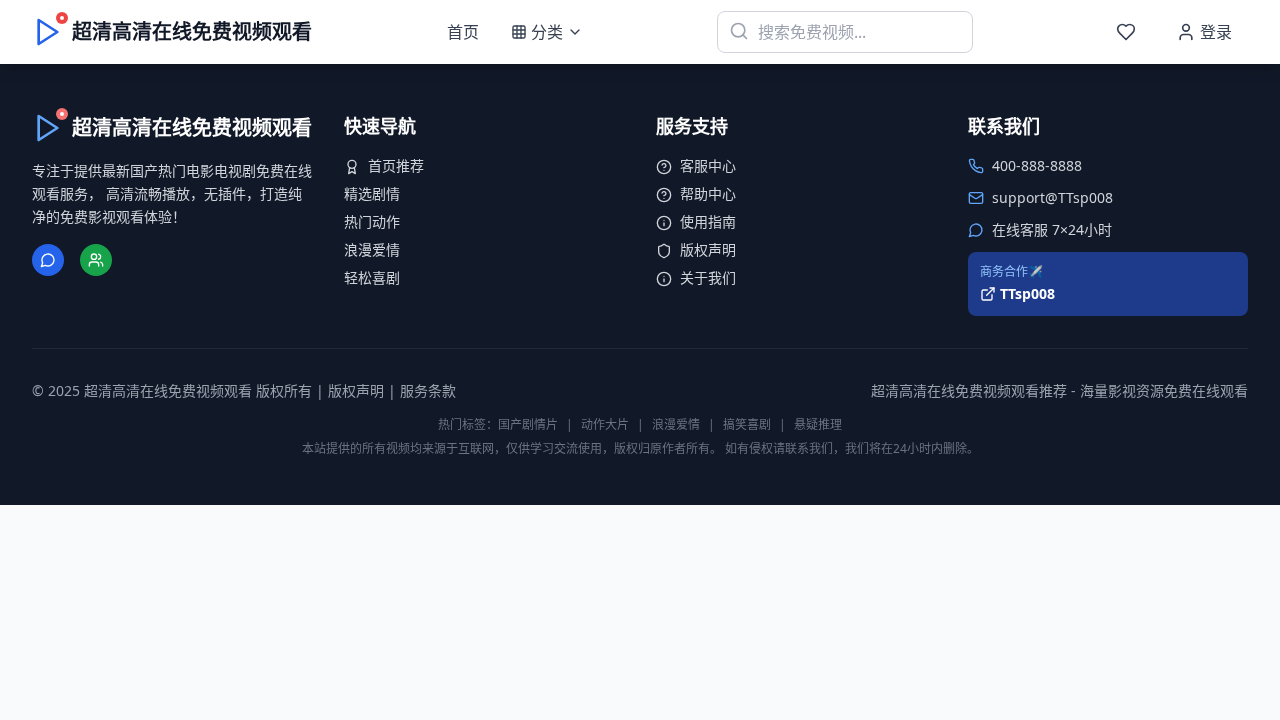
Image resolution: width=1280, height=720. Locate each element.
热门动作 (372, 221)
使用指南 (708, 221)
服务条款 (428, 390)
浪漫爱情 (372, 249)
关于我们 (708, 277)
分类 (547, 32)
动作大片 (605, 424)
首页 (463, 32)
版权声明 (708, 249)
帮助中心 (708, 193)
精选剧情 (372, 193)
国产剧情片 (528, 424)
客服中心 (708, 165)
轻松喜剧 (372, 277)
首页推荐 (396, 165)
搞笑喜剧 (747, 424)
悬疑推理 (818, 424)
